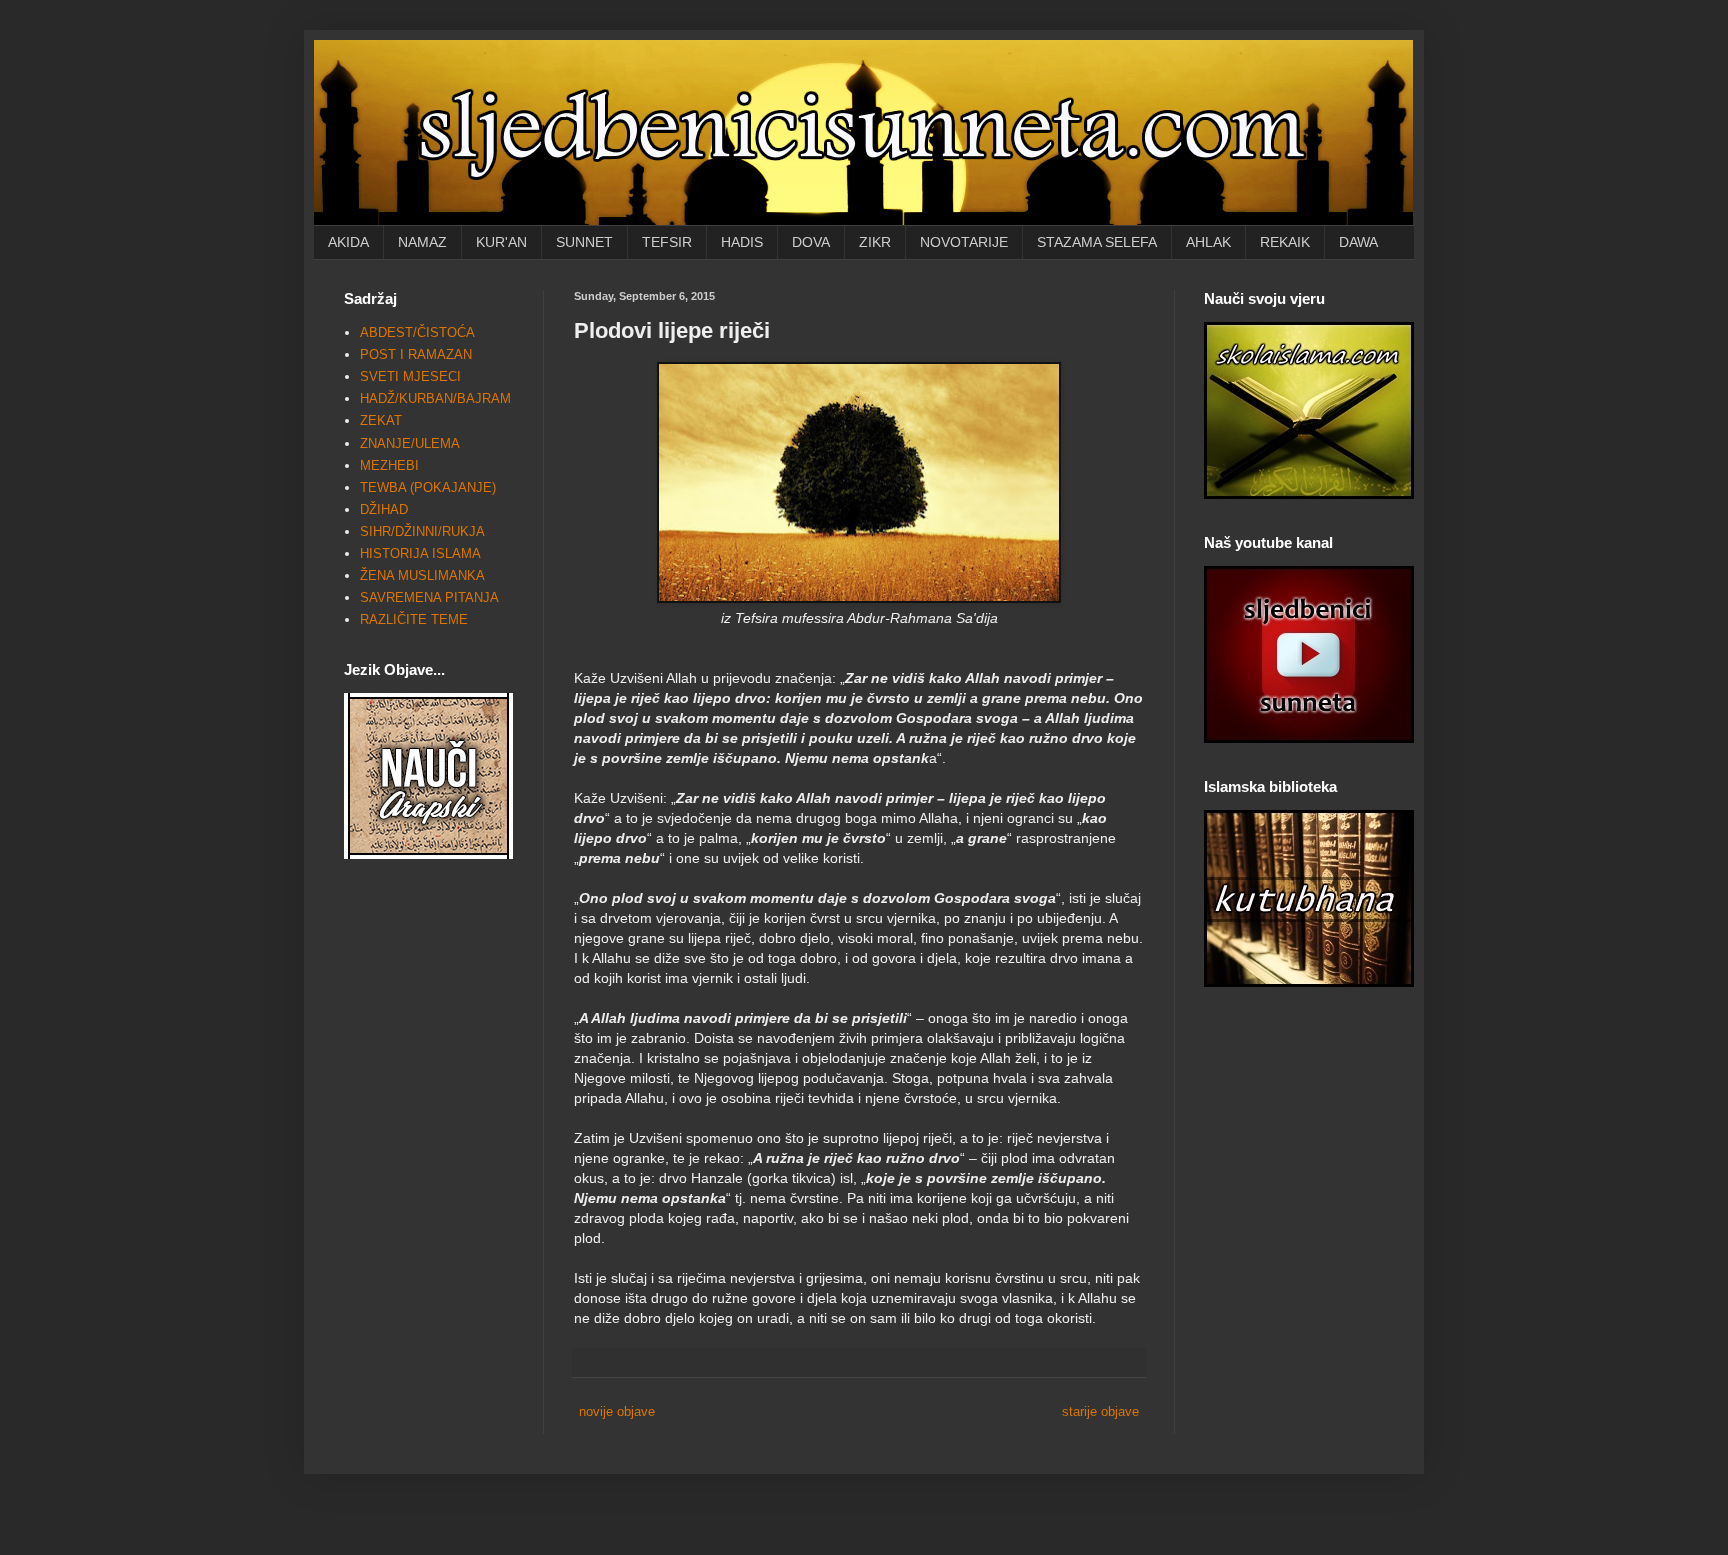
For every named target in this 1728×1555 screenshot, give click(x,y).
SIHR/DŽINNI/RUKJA (422, 531)
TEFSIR (667, 242)
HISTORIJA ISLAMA (420, 553)
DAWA (1358, 242)
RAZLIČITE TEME (414, 619)
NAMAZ (422, 242)
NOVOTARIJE (964, 242)
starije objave (1100, 1411)
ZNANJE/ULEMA (410, 443)
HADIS (742, 242)
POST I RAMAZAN (416, 354)
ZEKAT (381, 420)
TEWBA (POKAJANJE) (428, 487)
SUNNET (584, 242)
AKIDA (348, 242)
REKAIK (1285, 242)
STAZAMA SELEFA (1097, 242)
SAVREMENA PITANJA (429, 597)
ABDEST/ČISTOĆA (417, 332)
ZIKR (875, 242)
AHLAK (1208, 242)
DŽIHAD (384, 509)
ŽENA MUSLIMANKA (422, 575)
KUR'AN (501, 242)
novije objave (617, 1411)
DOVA (811, 242)
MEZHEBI (389, 465)
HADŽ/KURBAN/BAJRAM (435, 398)
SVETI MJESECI (410, 376)
